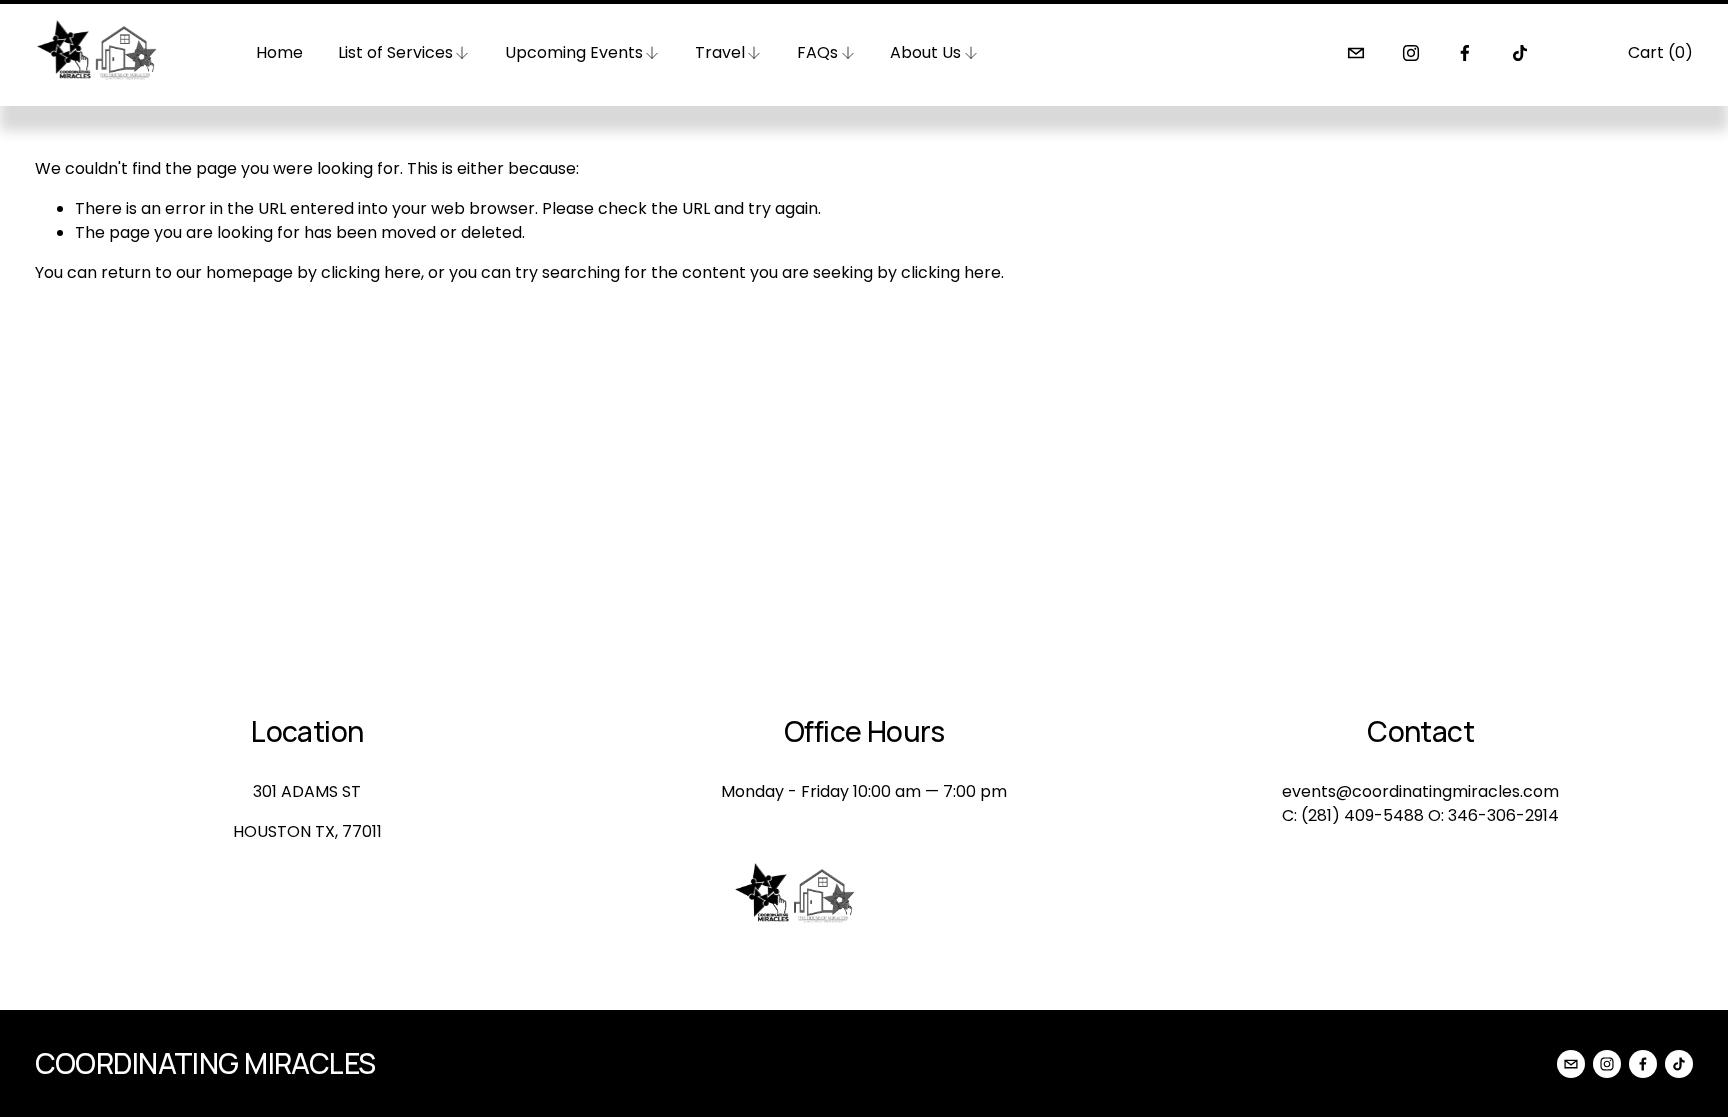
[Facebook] (1465, 53)
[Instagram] (1411, 53)
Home (279, 52)
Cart (1660, 52)
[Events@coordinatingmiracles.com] (1356, 53)
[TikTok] (1520, 53)
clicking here (371, 272)
